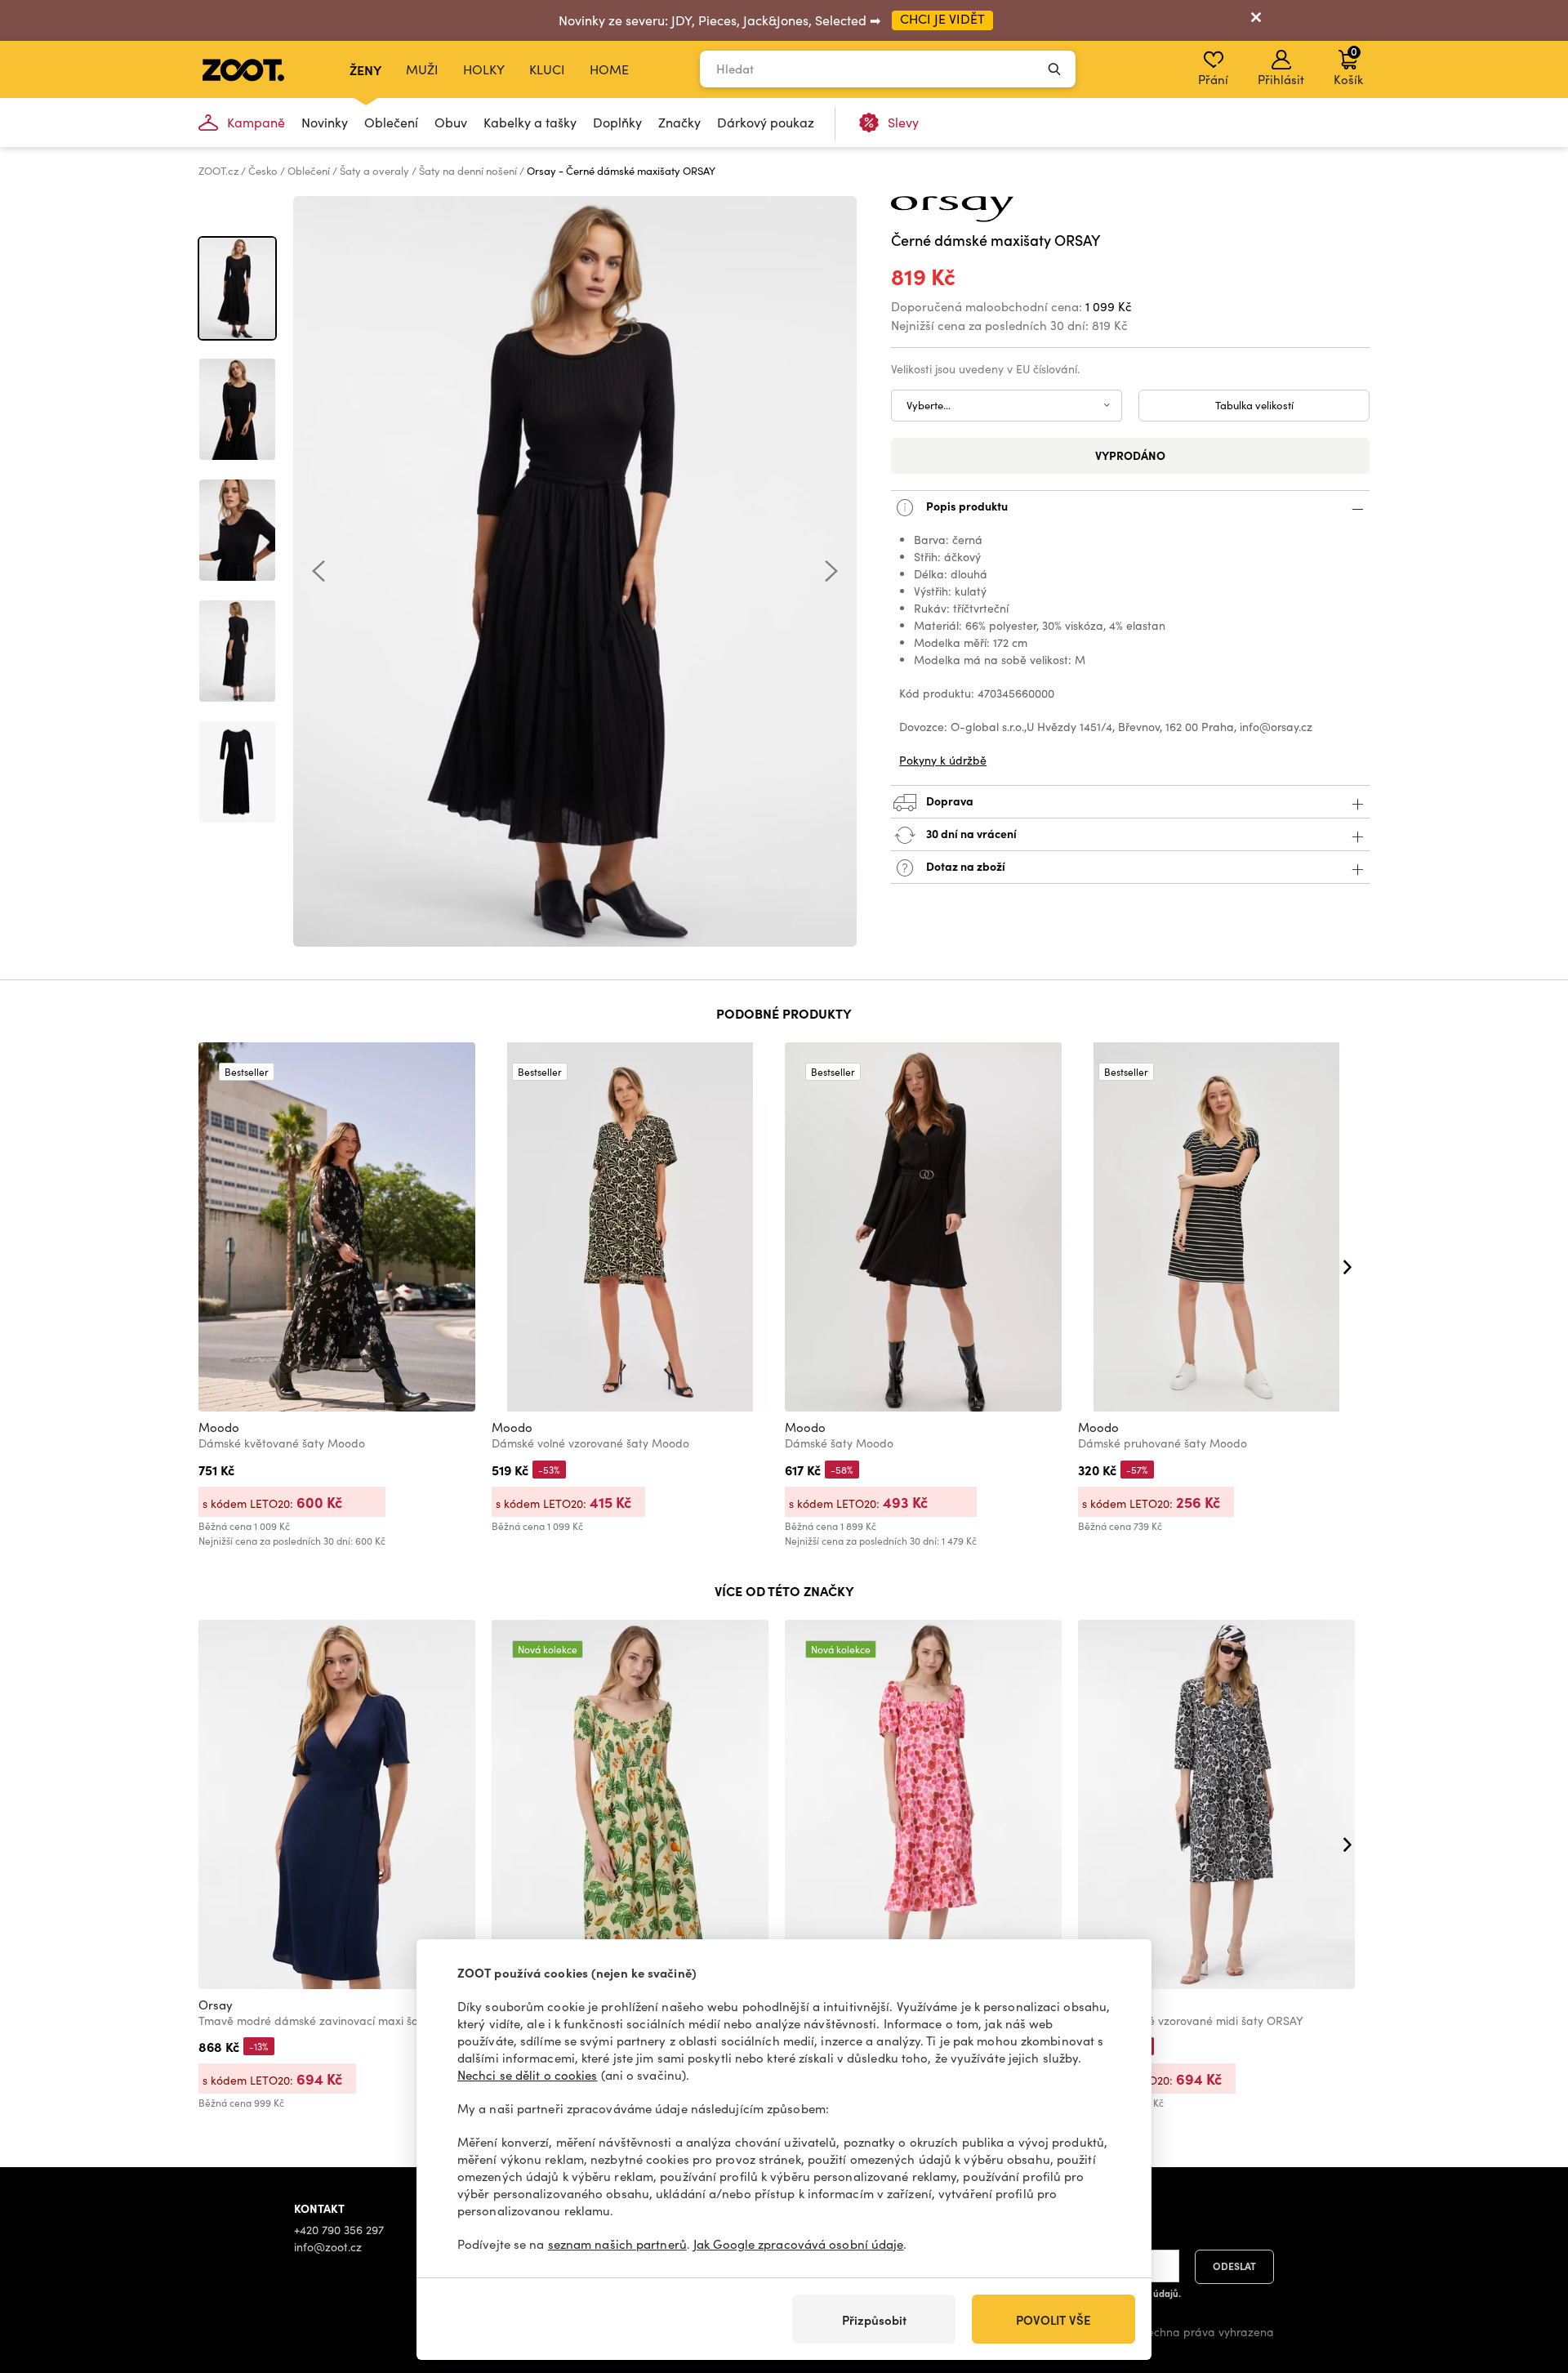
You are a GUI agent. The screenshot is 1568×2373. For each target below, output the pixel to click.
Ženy (365, 69)
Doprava (949, 801)
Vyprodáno (1130, 455)
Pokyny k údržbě (943, 760)
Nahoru (1528, 2274)
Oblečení (391, 122)
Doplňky (617, 122)
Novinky (325, 122)
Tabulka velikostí (1254, 405)
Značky (679, 122)
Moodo (219, 1427)
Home (609, 69)
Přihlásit (1281, 79)
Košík (1348, 65)
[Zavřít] (1256, 20)
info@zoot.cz (328, 2247)
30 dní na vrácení (970, 833)
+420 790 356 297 (339, 2230)
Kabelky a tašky (530, 122)
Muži (422, 69)
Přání (1213, 79)
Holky (484, 69)
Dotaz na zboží (964, 866)
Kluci (547, 69)
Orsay (216, 2005)
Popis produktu (966, 506)
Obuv (451, 122)
